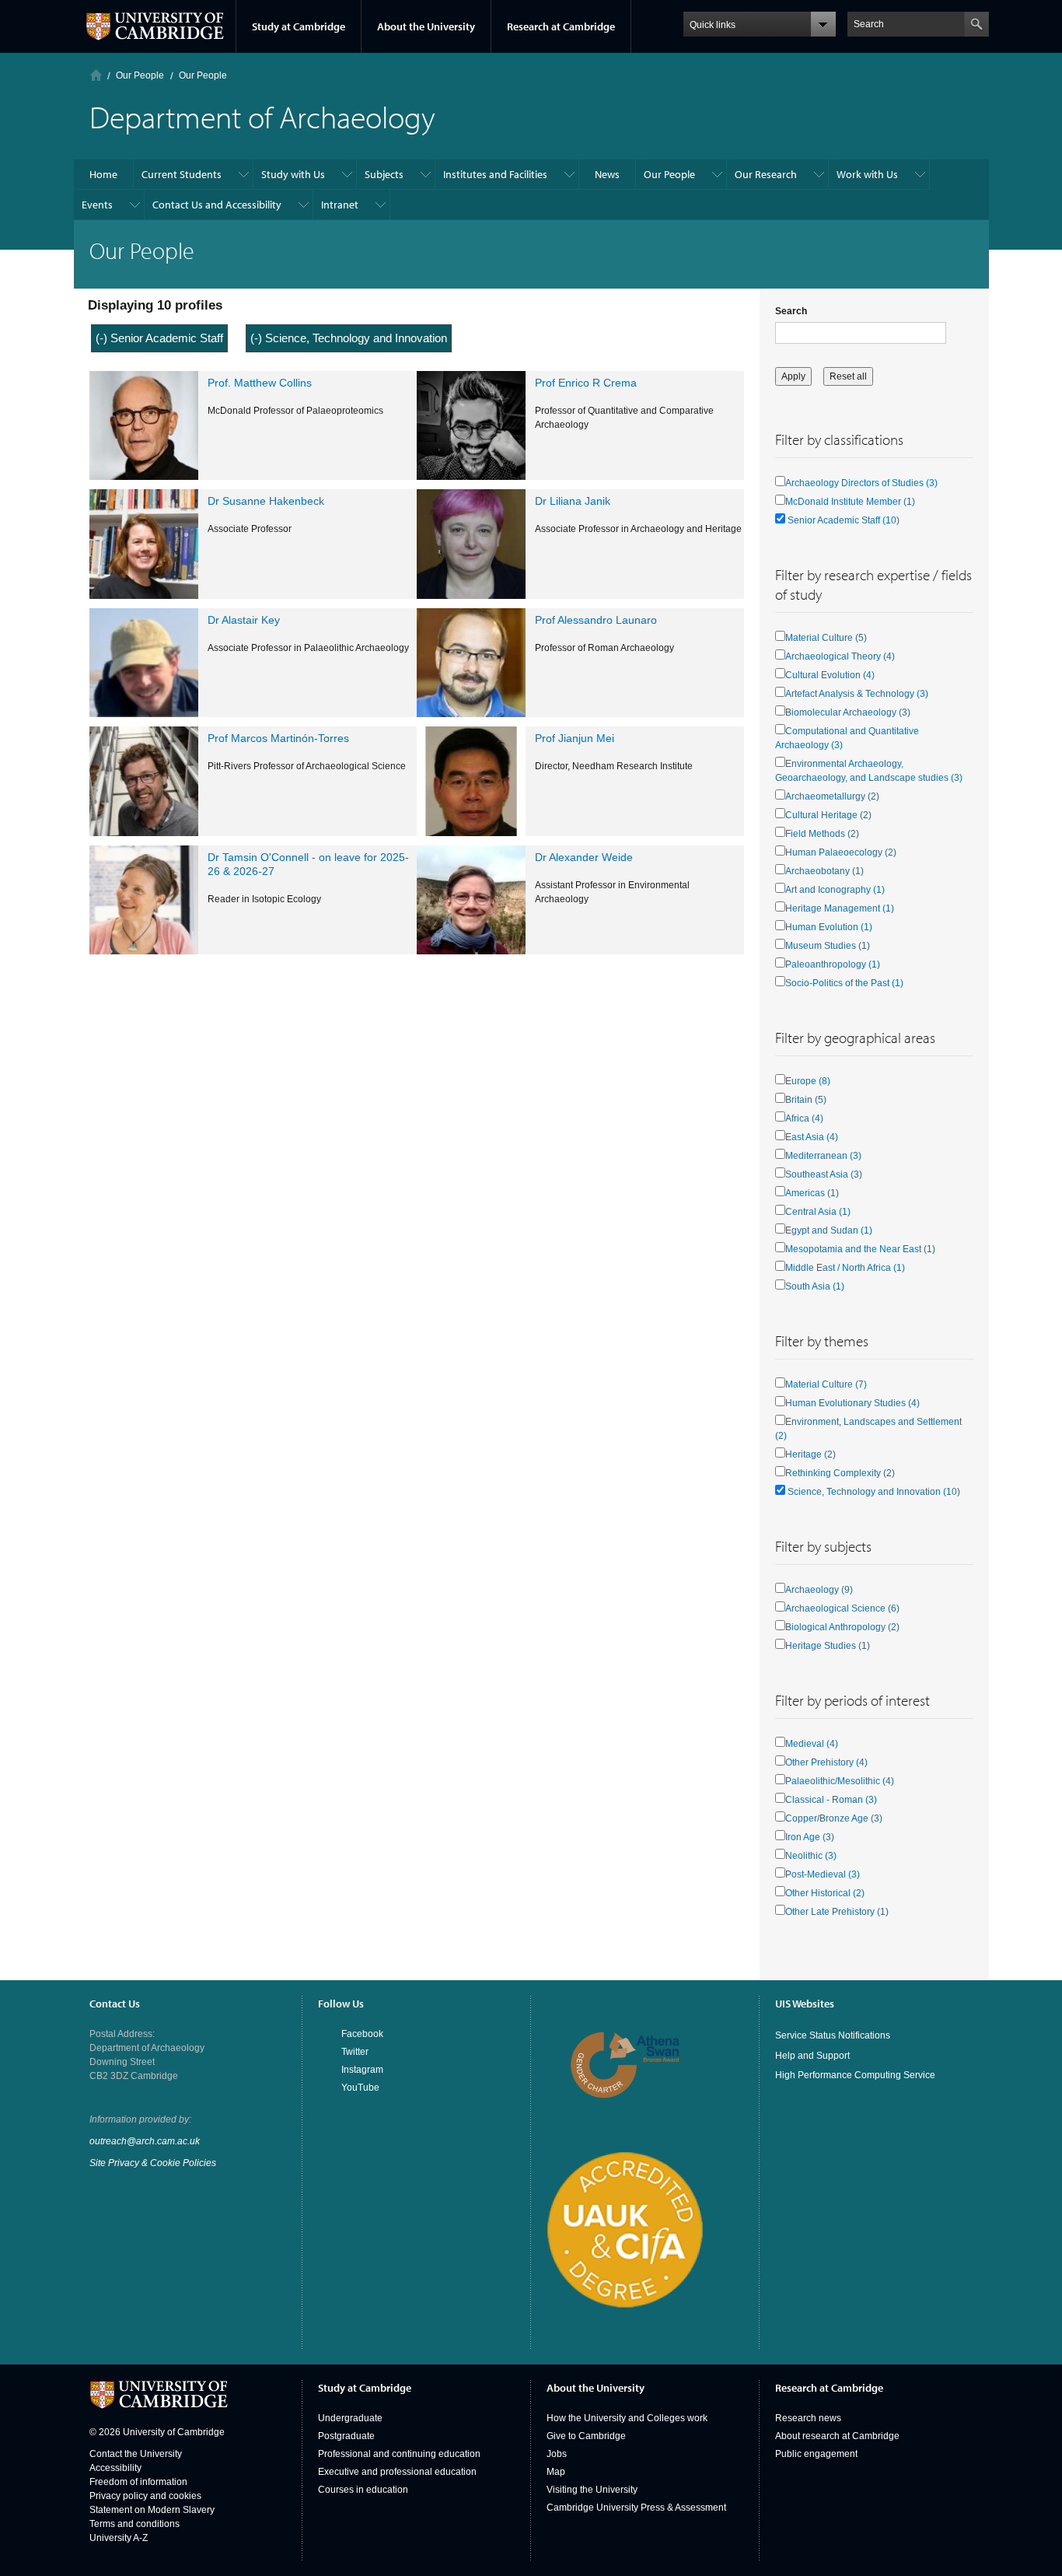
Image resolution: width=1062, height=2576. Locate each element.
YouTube (360, 2088)
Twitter (355, 2052)
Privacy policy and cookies (145, 2496)
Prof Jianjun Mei (575, 738)
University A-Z (119, 2538)
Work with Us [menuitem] (867, 174)
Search (791, 311)
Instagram (362, 2070)
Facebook (362, 2034)
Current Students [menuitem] (182, 174)
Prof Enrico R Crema (586, 383)
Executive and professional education (397, 2472)
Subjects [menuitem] (384, 174)
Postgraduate (346, 2436)
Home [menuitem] (103, 174)
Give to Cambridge (586, 2436)
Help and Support (812, 2056)
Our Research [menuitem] (766, 174)
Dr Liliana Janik (573, 501)
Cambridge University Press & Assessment (636, 2508)
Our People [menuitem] (669, 174)
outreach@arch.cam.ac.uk (145, 2141)
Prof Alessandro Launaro (596, 620)
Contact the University (136, 2454)
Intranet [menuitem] (340, 205)
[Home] (96, 75)
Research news (808, 2418)
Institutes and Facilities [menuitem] (495, 174)
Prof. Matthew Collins (260, 383)
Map (556, 2472)
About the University (426, 26)
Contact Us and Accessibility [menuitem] (217, 205)
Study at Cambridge (299, 26)
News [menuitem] (607, 174)
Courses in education (363, 2490)
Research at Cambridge (561, 26)
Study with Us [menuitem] (293, 174)
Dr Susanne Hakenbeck (266, 501)
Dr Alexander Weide (584, 857)
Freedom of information (138, 2482)
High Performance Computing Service (855, 2075)
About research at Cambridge (837, 2436)
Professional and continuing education (399, 2454)
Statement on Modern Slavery (152, 2510)
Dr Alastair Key (244, 620)
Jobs (557, 2454)
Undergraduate (350, 2418)
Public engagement (816, 2454)
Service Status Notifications (833, 2035)
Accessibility (115, 2468)
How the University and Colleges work (627, 2418)
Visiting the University (592, 2490)
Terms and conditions (134, 2524)
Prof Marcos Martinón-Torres (278, 738)
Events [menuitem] (97, 205)
